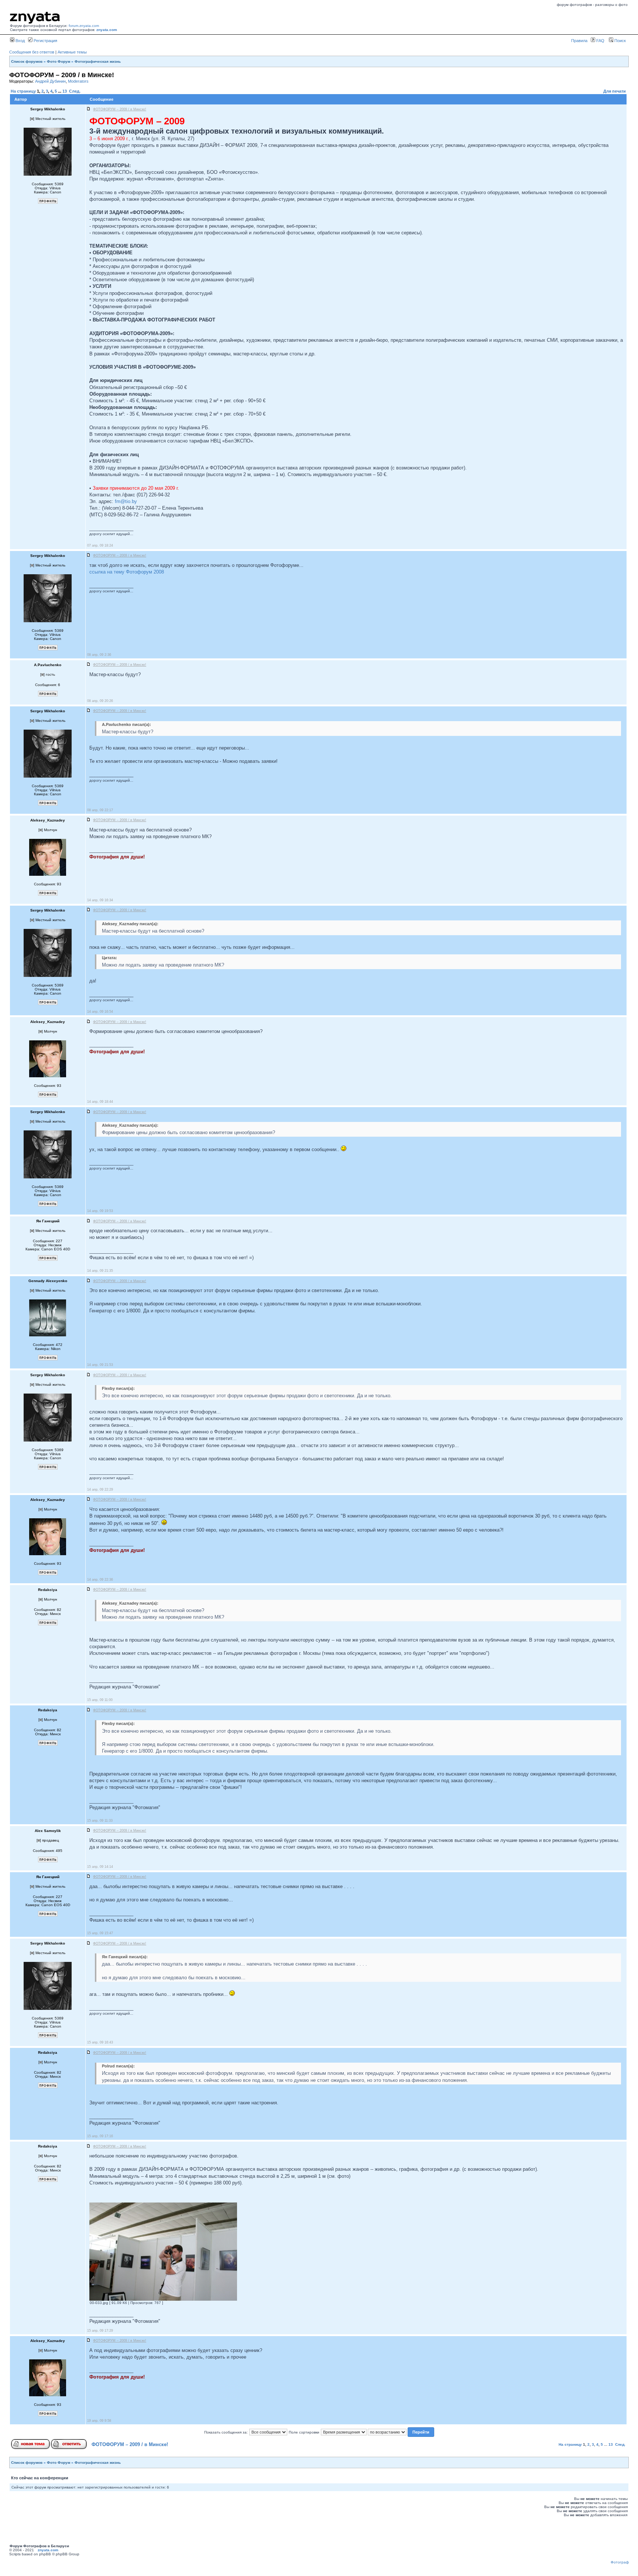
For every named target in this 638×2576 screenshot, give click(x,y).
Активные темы (72, 52)
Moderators (78, 81)
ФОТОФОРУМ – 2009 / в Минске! (130, 2444)
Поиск (620, 41)
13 (65, 91)
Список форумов (27, 61)
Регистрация (45, 41)
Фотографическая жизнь (98, 61)
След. (75, 91)
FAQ (600, 41)
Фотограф (620, 2562)
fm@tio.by (126, 501)
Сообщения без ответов (32, 52)
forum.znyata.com (84, 26)
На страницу (23, 91)
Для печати (615, 91)
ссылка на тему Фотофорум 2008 (127, 572)
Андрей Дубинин (50, 81)
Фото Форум (59, 61)
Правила (579, 41)
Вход (20, 41)
